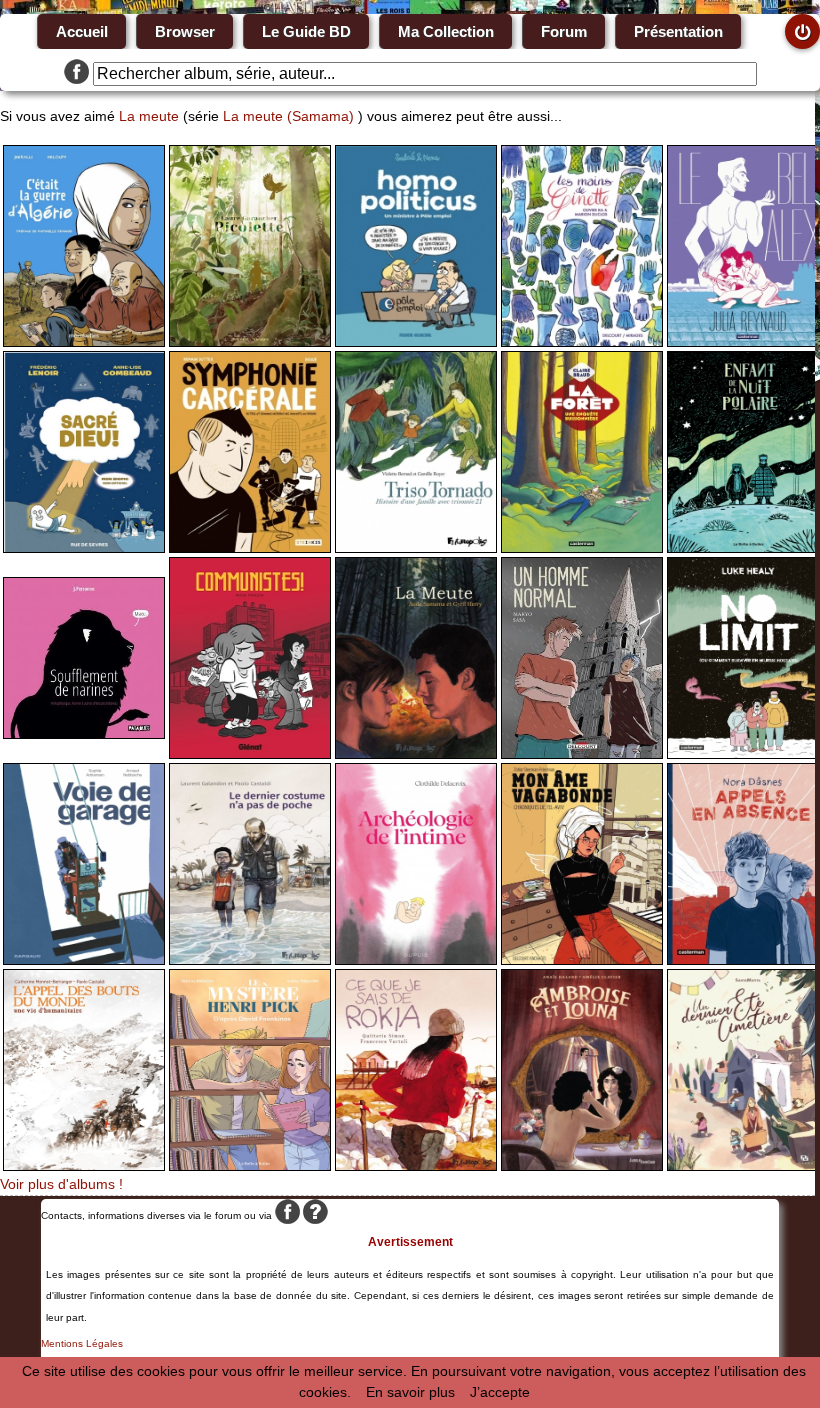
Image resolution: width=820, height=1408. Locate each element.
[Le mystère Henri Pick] (250, 1166)
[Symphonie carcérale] (250, 548)
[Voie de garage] (84, 960)
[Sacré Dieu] (84, 548)
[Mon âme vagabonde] (582, 960)
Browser (185, 31)
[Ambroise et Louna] (582, 1166)
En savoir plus (410, 1392)
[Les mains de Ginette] (582, 342)
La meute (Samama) (288, 116)
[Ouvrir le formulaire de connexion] (802, 31)
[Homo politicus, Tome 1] (416, 342)
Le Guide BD (306, 31)
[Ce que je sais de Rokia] (416, 1166)
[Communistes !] (250, 754)
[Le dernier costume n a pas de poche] (250, 960)
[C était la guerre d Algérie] (84, 342)
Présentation (678, 31)
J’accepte (500, 1392)
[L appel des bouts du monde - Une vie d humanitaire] (84, 1166)
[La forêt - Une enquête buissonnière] (582, 548)
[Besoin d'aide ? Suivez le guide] (315, 1215)
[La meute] (416, 754)
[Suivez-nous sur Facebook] (76, 74)
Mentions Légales (82, 1343)
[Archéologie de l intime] (416, 960)
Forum (564, 31)
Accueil (82, 31)
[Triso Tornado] (416, 548)
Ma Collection (446, 31)
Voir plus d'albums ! (61, 1184)
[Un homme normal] (582, 754)
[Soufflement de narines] (84, 734)
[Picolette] (250, 342)
